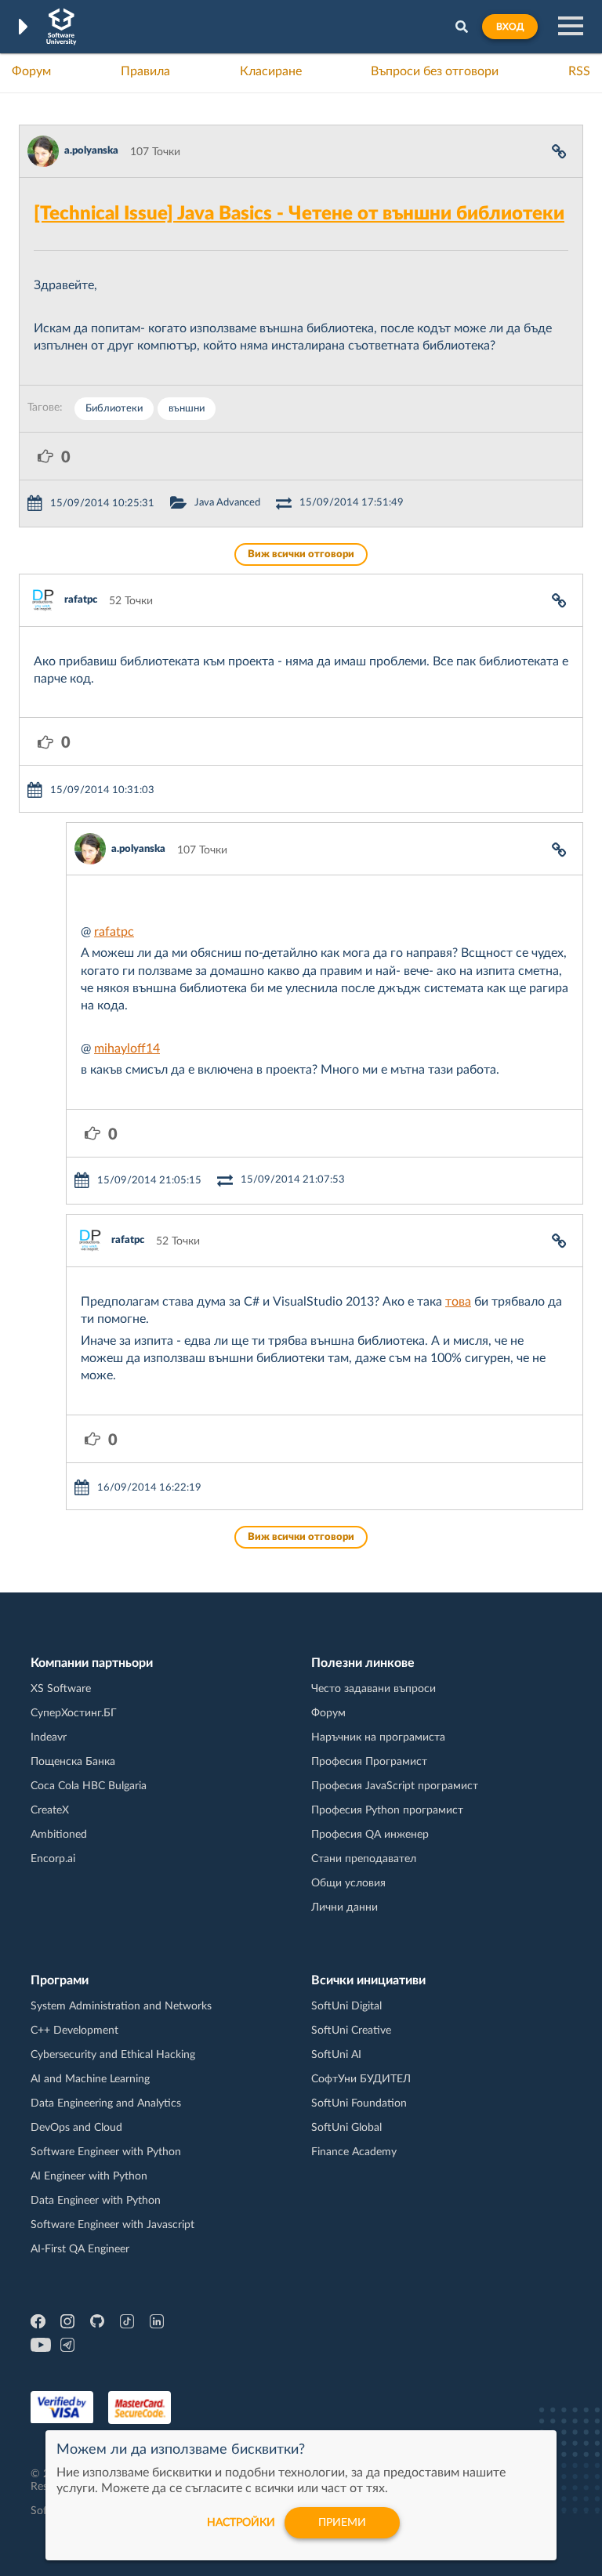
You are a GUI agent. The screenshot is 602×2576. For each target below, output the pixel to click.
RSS (579, 71)
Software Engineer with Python (106, 2152)
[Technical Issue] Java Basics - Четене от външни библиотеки (299, 214)
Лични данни (345, 1908)
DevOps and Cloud (76, 2128)
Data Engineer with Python (96, 2201)
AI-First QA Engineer (80, 2249)
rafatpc (81, 600)
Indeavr (49, 1737)
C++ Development (74, 2031)
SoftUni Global (346, 2128)
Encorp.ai (53, 1859)
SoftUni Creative (351, 2031)
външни (187, 409)
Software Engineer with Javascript (112, 2225)
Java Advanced (227, 503)
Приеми (342, 2523)
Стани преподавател (364, 1859)
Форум (31, 71)
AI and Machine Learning (90, 2079)
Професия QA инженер (370, 1835)
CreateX (50, 1810)
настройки (241, 2523)
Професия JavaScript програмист (395, 1786)
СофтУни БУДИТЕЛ (361, 2079)
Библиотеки (114, 409)
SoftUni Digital (346, 2006)
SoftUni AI (336, 2055)
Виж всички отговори (301, 554)
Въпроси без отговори (435, 71)
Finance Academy (354, 2152)
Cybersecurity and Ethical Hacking (113, 2055)
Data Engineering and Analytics (106, 2103)
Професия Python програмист (387, 1810)
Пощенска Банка (73, 1762)
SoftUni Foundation (359, 2103)
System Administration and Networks (121, 2006)
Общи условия (348, 1883)
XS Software (61, 1689)
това (458, 1302)
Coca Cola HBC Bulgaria (89, 1786)
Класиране (271, 71)
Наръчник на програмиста (378, 1737)
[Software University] (62, 27)
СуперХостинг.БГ (74, 1713)
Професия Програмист (369, 1762)
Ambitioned (59, 1835)
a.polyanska (91, 151)
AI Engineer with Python (89, 2176)
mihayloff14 (127, 1049)
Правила (145, 71)
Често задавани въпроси (374, 1689)
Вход (510, 27)
